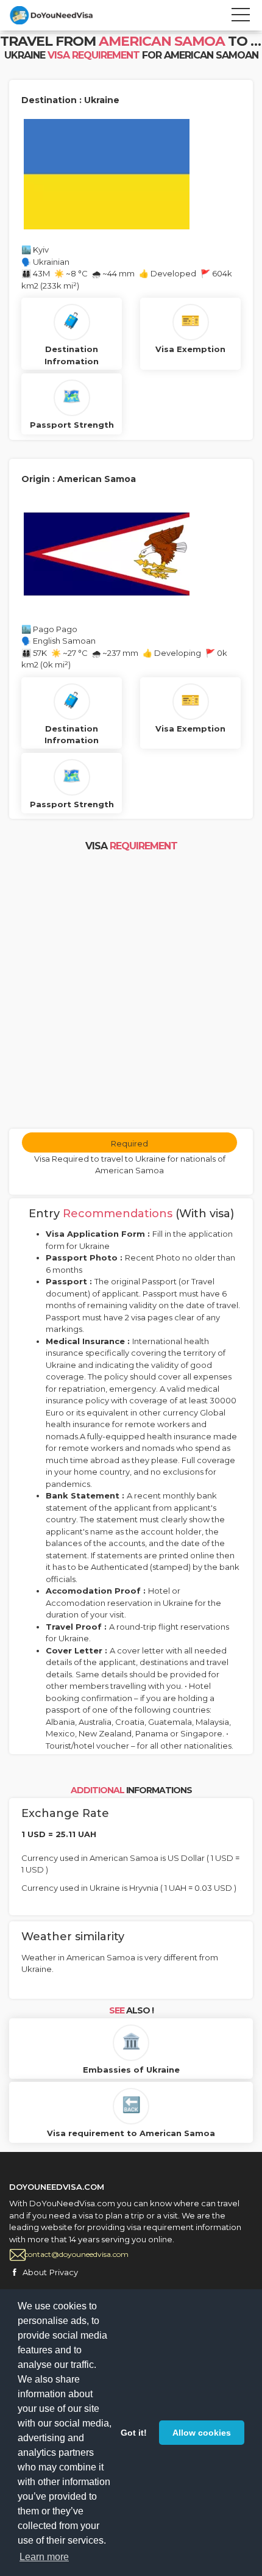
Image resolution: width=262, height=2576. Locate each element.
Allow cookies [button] (202, 2433)
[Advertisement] (131, 991)
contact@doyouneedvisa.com (76, 2254)
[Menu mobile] (241, 17)
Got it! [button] (134, 2433)
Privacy (64, 2272)
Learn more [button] (44, 2557)
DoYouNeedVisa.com (64, 15)
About (35, 2272)
